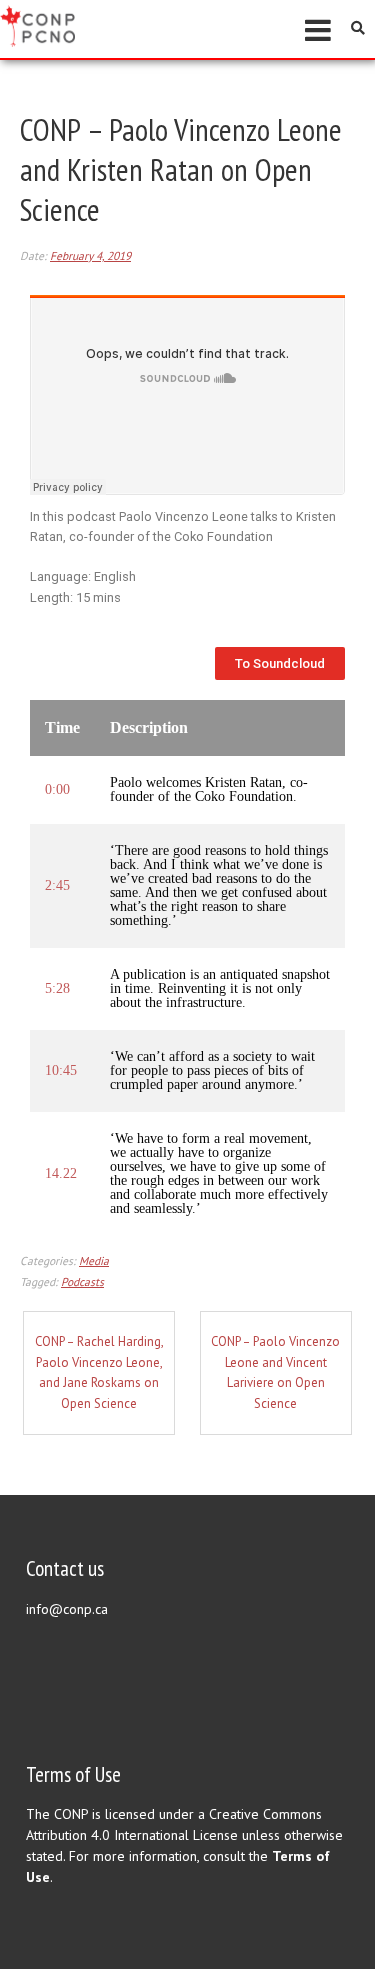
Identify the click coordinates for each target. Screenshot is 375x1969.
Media (94, 1260)
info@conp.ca (67, 1609)
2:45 (57, 886)
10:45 (61, 1071)
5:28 (57, 989)
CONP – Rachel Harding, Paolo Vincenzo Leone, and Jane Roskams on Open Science (99, 1372)
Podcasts (82, 1281)
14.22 (61, 1174)
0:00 (57, 790)
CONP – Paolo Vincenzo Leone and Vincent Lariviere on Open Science (275, 1372)
